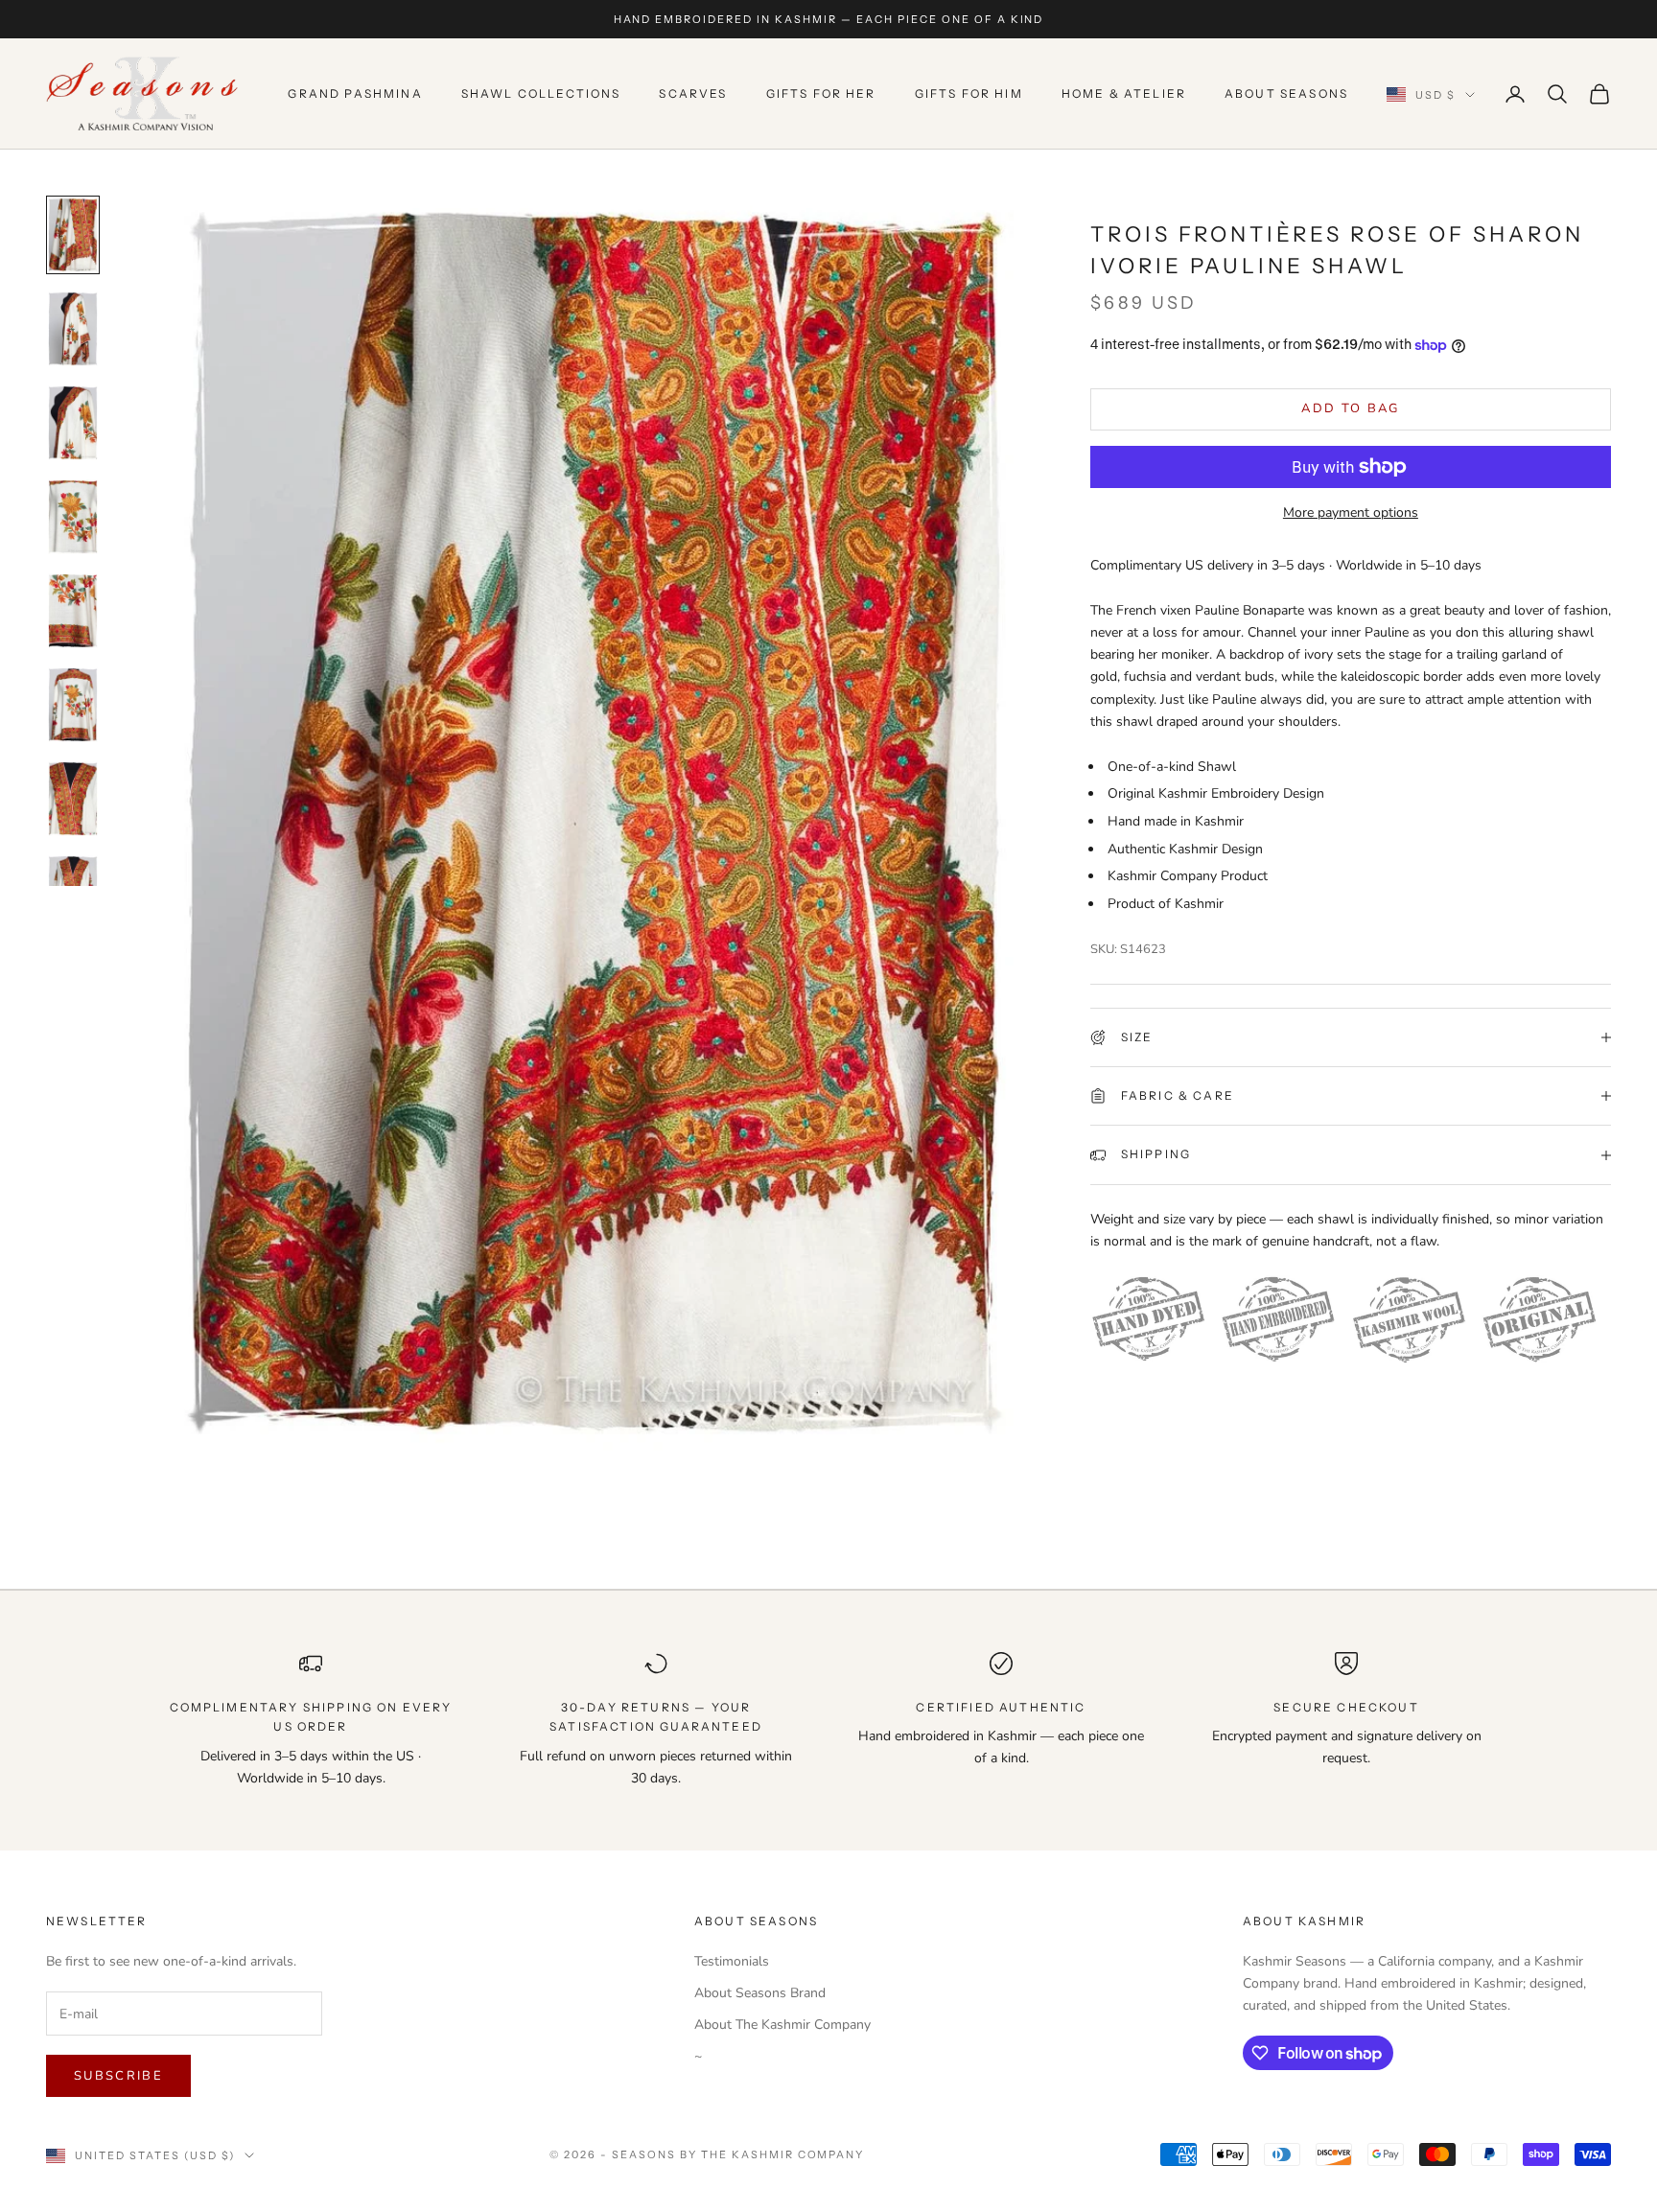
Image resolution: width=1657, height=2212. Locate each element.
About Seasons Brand (760, 1993)
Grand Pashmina (355, 93)
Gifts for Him (969, 93)
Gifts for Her (821, 93)
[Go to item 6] (73, 705)
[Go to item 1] (73, 235)
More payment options (1351, 512)
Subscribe (118, 2076)
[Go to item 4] (73, 517)
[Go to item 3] (73, 423)
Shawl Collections (541, 93)
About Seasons (1286, 93)
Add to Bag (1350, 408)
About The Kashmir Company (782, 2025)
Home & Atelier (1124, 93)
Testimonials (732, 1961)
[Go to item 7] (73, 799)
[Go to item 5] (73, 611)
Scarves (693, 93)
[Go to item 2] (73, 329)
